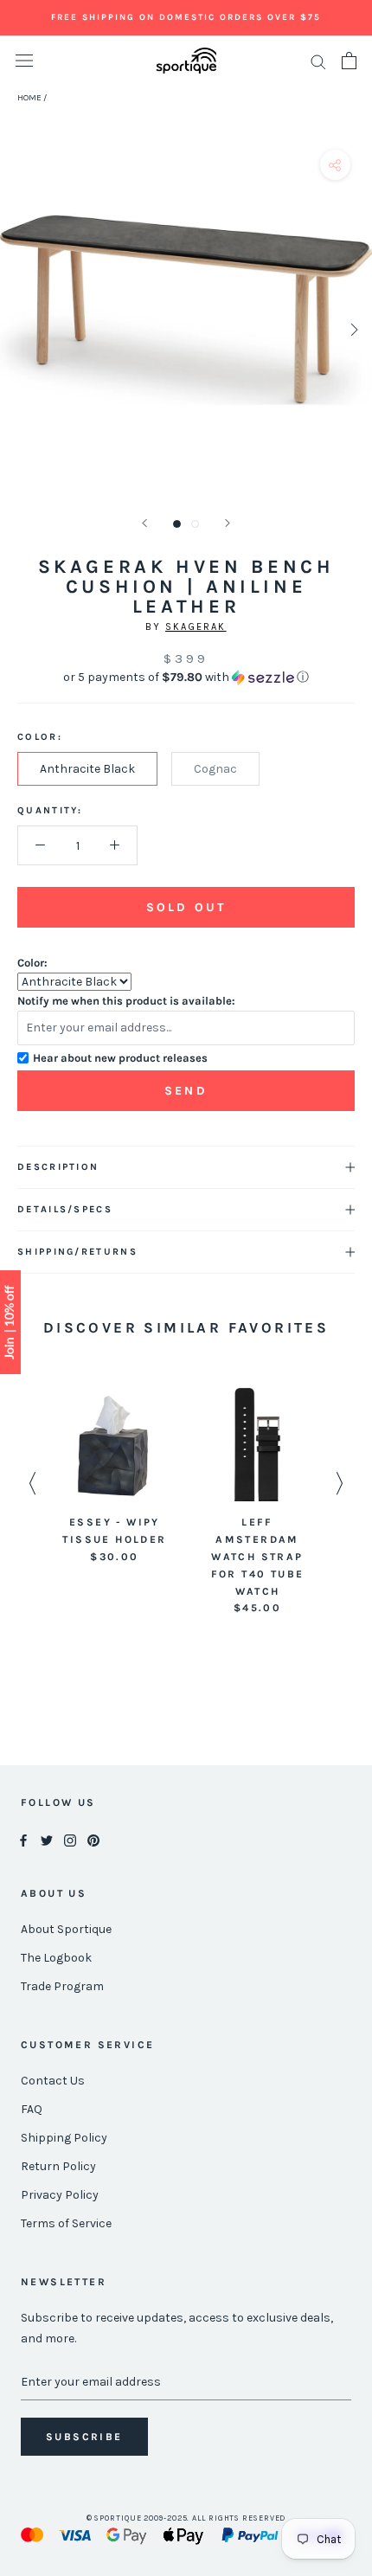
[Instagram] (70, 1839)
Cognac (215, 769)
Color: (32, 963)
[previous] (19, 329)
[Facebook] (23, 1839)
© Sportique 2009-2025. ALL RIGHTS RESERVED (186, 2518)
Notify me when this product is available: (126, 1001)
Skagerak (196, 627)
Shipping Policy (64, 2138)
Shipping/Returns (77, 1252)
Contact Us (53, 2081)
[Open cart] (349, 61)
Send (186, 1091)
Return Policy (58, 2166)
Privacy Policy (60, 2195)
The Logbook (56, 1958)
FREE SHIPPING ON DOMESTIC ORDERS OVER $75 (186, 17)
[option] (115, 1477)
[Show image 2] (195, 524)
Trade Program (62, 1986)
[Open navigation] (24, 61)
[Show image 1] (177, 524)
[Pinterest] (93, 1839)
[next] (353, 329)
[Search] (318, 61)
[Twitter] (47, 1839)
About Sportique (66, 1929)
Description (58, 1167)
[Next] (228, 523)
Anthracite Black (87, 769)
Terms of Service (66, 2223)
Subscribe (84, 2437)
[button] (186, 678)
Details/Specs (65, 1209)
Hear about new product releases (120, 1058)
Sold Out (186, 907)
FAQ (32, 2109)
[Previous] (144, 523)
